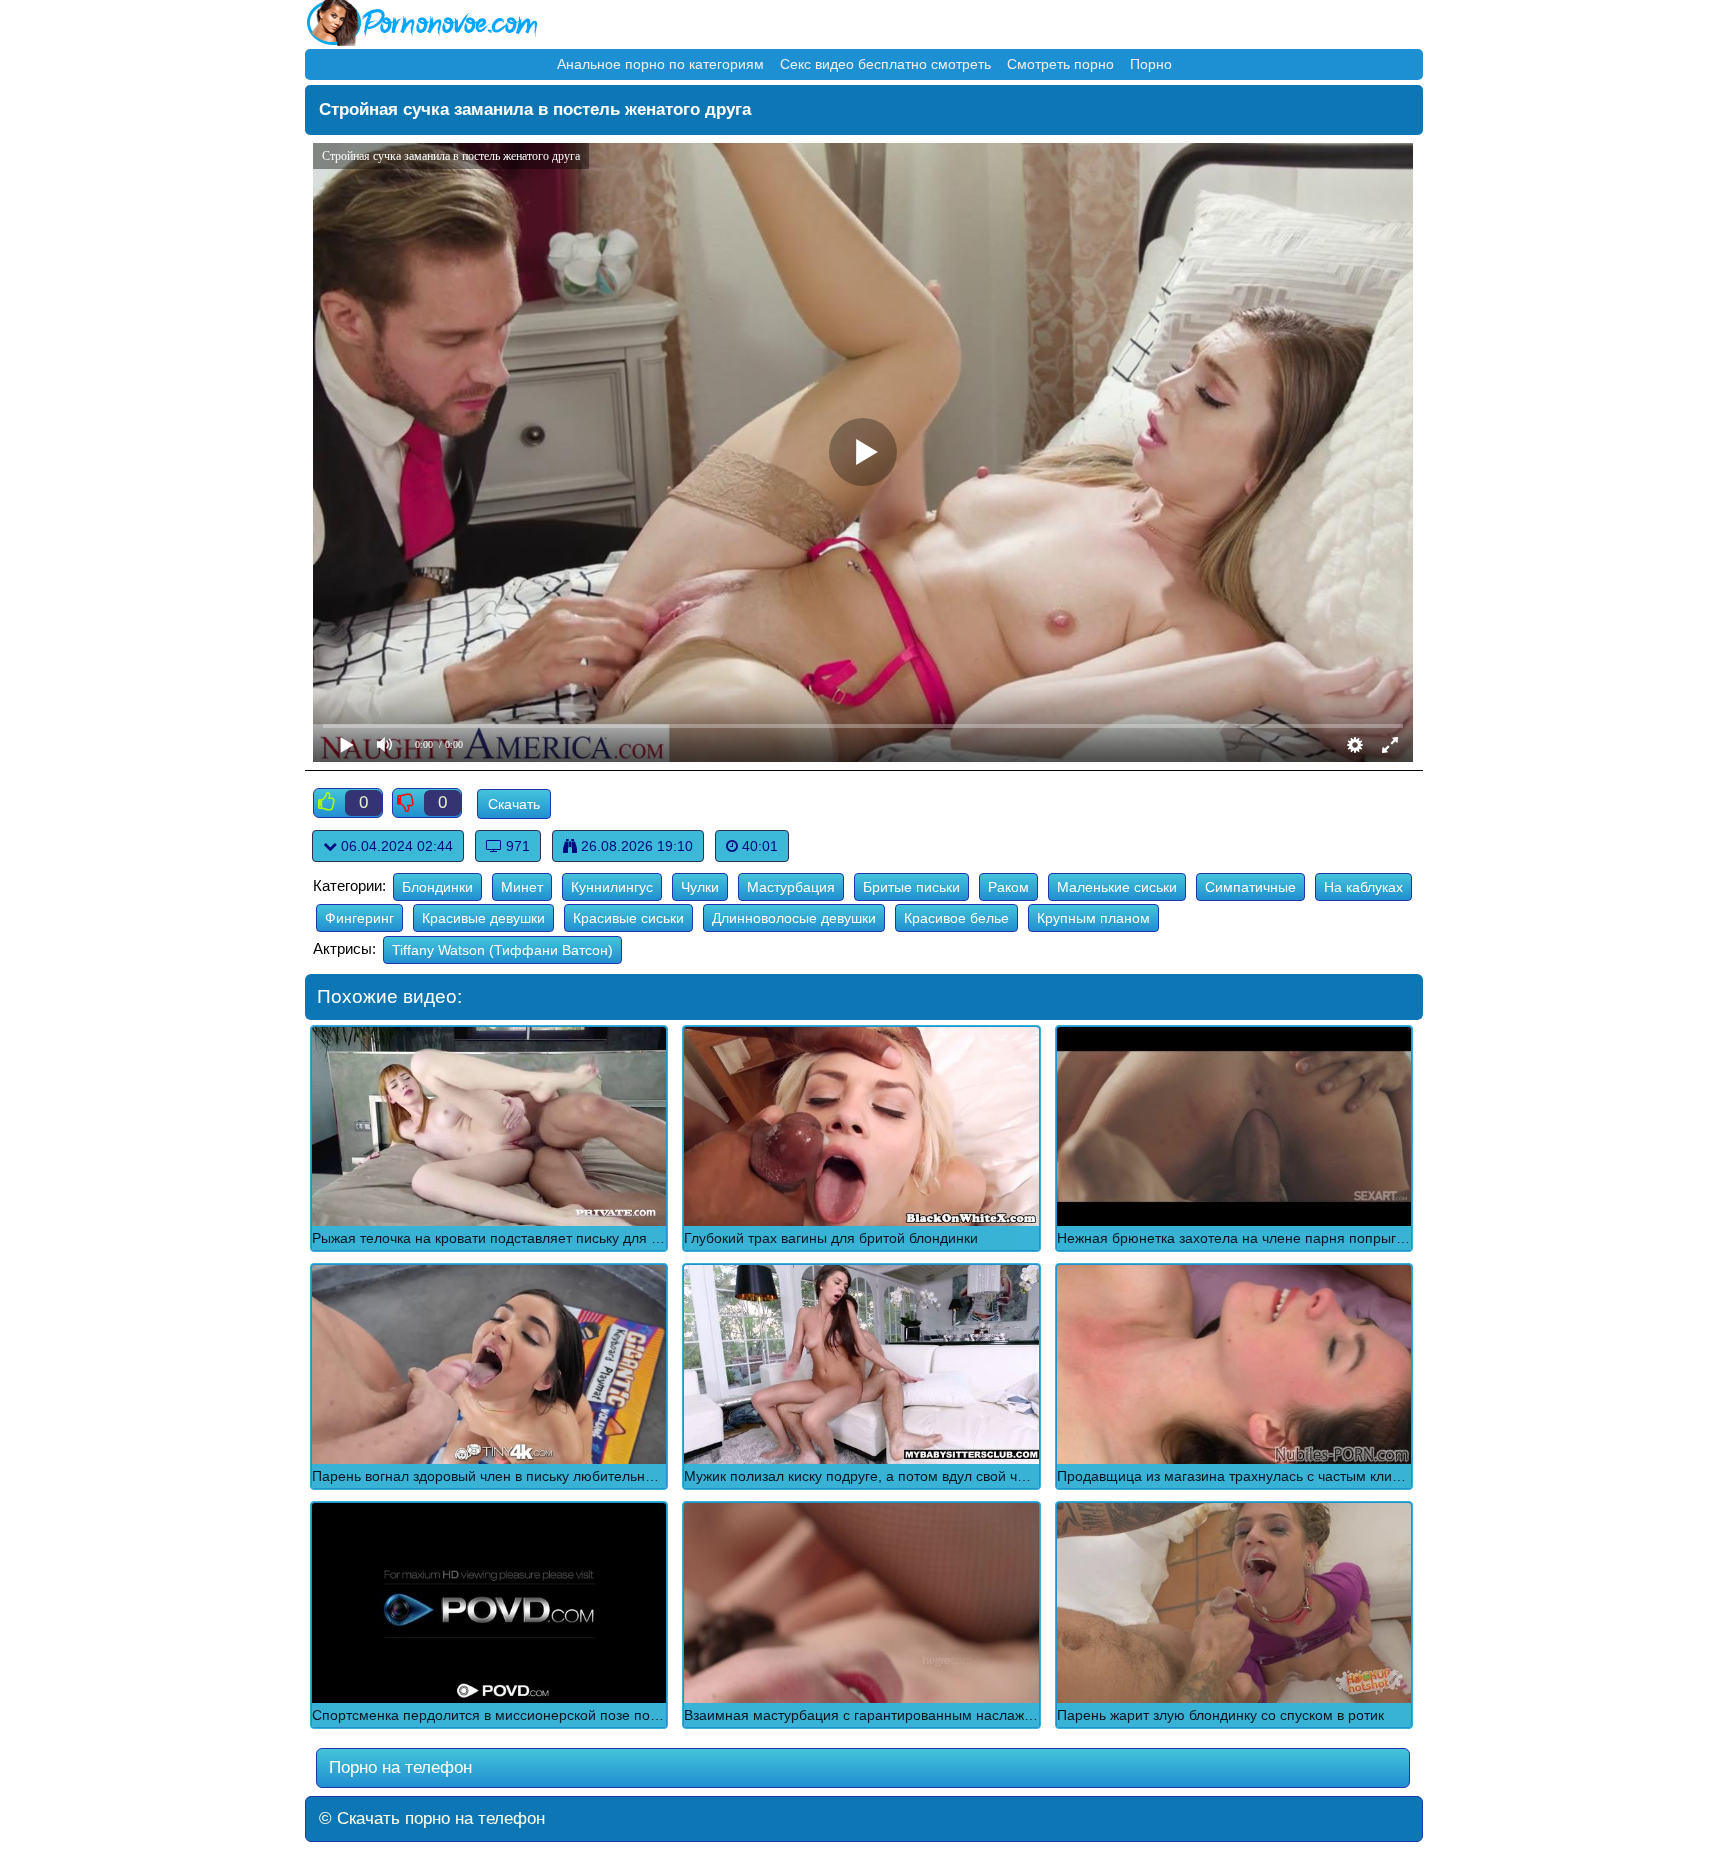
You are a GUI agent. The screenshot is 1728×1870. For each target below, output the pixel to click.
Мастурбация (791, 887)
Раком (1008, 887)
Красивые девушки (483, 918)
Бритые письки (911, 887)
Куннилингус (612, 887)
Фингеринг (359, 918)
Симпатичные (1250, 887)
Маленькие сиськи (1117, 887)
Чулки (700, 887)
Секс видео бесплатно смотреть (885, 64)
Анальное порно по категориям (660, 64)
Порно (1151, 64)
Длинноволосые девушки (794, 918)
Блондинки (437, 887)
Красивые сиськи (628, 918)
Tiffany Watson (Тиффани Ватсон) (502, 950)
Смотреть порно (1060, 64)
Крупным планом (1093, 918)
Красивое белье (956, 918)
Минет (522, 887)
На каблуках (1363, 887)
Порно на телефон (398, 1767)
